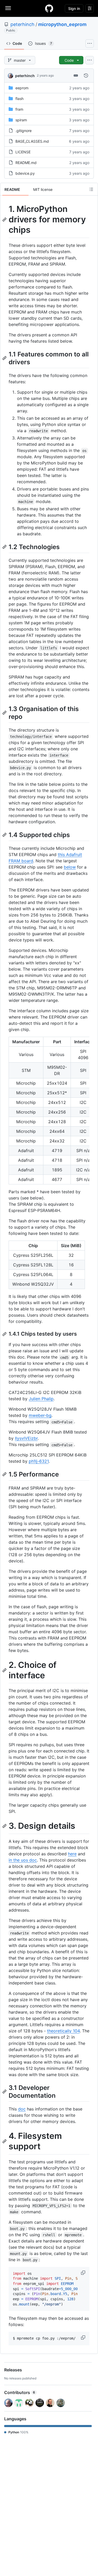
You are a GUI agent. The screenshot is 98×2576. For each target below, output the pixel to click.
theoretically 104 (63, 2031)
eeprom (22, 88)
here (72, 1854)
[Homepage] (49, 8)
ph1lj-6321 (39, 1461)
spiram (21, 120)
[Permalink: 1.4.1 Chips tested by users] (5, 1334)
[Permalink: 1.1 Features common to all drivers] (5, 358)
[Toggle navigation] (8, 8)
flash (19, 99)
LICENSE (23, 152)
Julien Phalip (41, 1399)
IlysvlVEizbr (26, 1438)
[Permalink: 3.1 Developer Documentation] (5, 2091)
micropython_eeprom (62, 24)
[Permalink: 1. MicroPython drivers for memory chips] (5, 219)
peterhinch (22, 24)
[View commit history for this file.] (86, 76)
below (70, 867)
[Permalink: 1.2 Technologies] (5, 547)
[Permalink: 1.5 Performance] (5, 1474)
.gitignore (24, 131)
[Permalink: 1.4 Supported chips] (5, 835)
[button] (84, 2273)
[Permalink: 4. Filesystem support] (5, 2141)
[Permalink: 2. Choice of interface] (5, 1670)
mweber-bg (40, 1415)
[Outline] (91, 189)
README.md (26, 163)
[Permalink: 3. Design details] (5, 1826)
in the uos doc (23, 1860)
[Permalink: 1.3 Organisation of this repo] (5, 713)
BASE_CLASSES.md (32, 141)
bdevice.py (25, 173)
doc (22, 2109)
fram (19, 109)
